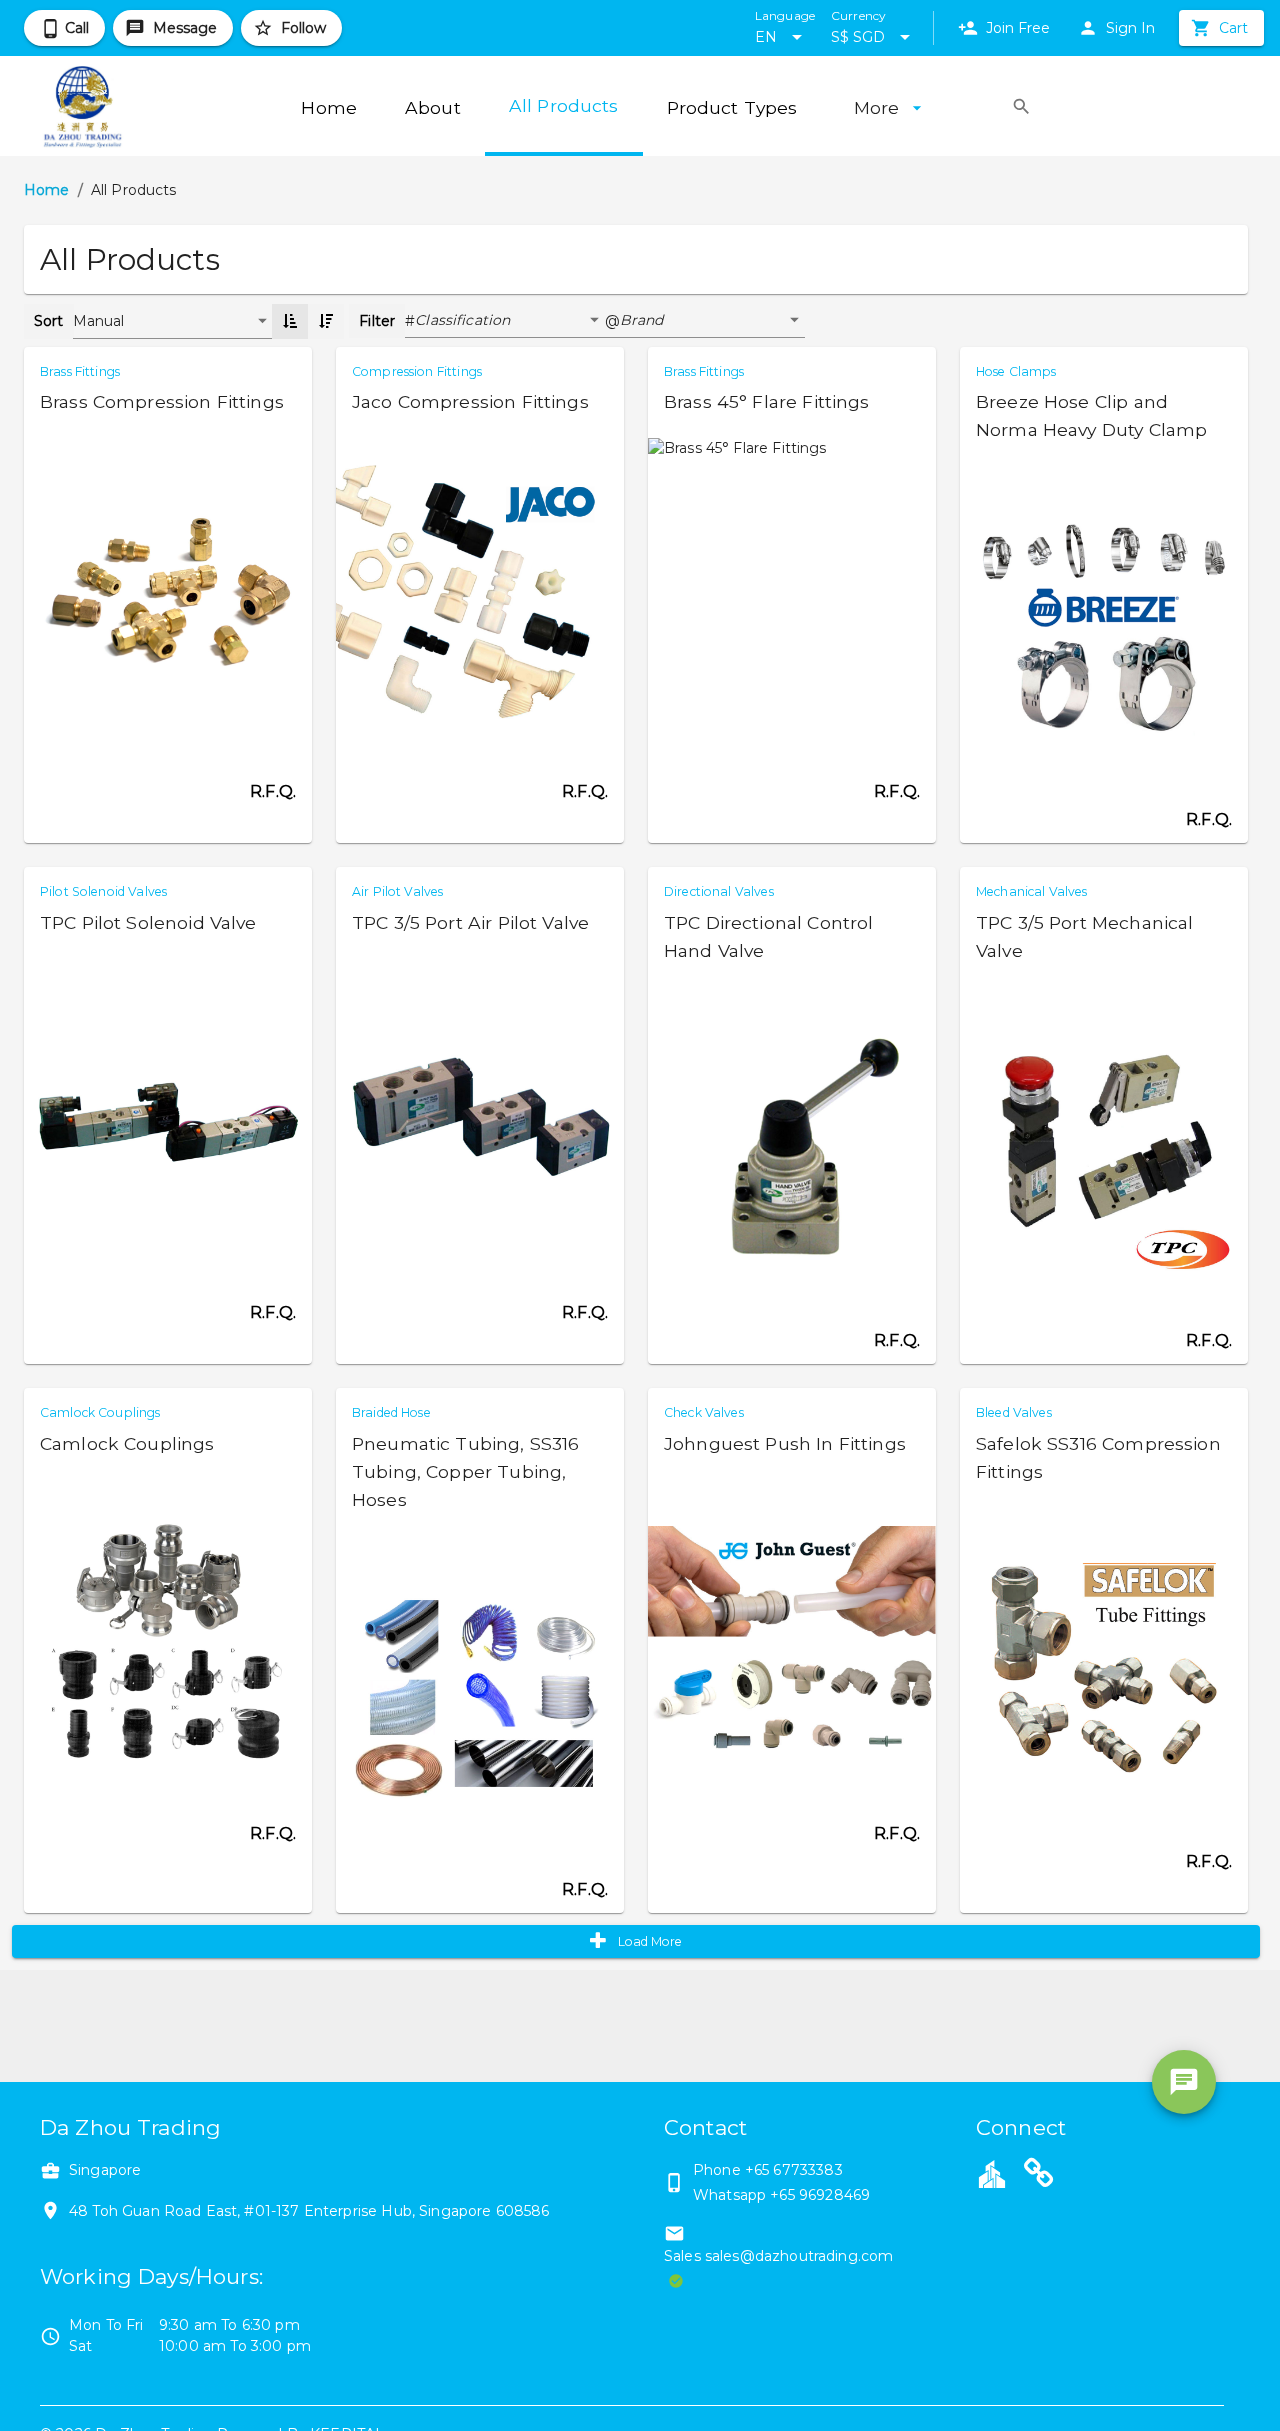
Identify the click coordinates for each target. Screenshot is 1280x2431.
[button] (510, 321)
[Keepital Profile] (992, 2173)
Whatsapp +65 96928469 (781, 2195)
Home (47, 190)
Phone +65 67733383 (768, 2170)
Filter (377, 321)
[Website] (1039, 2176)
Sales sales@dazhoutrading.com (778, 2256)
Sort (49, 321)
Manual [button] (99, 321)
